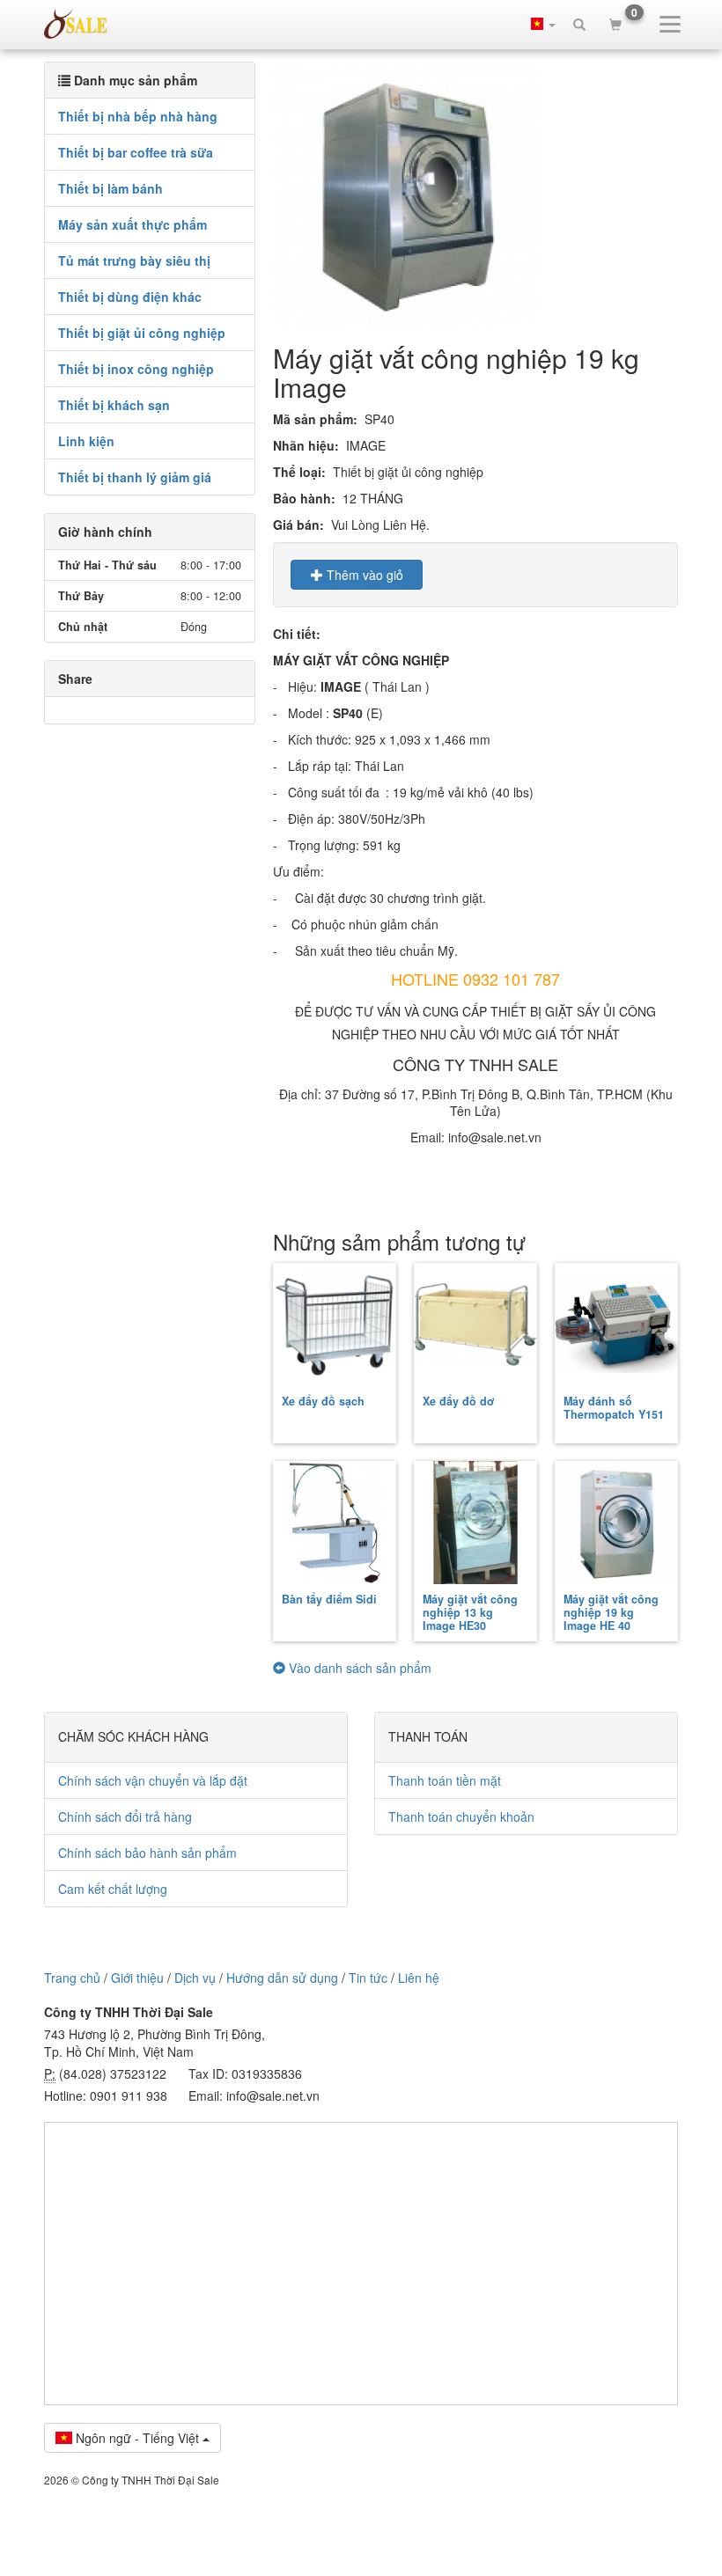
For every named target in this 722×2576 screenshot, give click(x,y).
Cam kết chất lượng (113, 1889)
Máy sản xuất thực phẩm (133, 224)
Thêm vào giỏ (363, 575)
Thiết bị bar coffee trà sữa (136, 152)
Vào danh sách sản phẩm (358, 1668)
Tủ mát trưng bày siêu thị (134, 261)
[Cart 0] (615, 24)
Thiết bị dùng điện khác (130, 297)
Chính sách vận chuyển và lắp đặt (153, 1780)
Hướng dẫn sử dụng (282, 1978)
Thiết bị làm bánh (111, 188)
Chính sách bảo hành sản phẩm (147, 1853)
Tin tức (368, 1978)
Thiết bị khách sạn (114, 405)
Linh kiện (86, 441)
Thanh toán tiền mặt (445, 1780)
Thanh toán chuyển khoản (461, 1816)
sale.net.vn (76, 24)
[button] (543, 24)
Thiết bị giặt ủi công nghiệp (142, 333)
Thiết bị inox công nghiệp (136, 369)
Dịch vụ (195, 1978)
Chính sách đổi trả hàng (125, 1816)
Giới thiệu (137, 1978)
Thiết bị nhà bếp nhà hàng (138, 116)
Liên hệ (419, 1978)
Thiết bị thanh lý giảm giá (135, 477)
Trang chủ (72, 1978)
